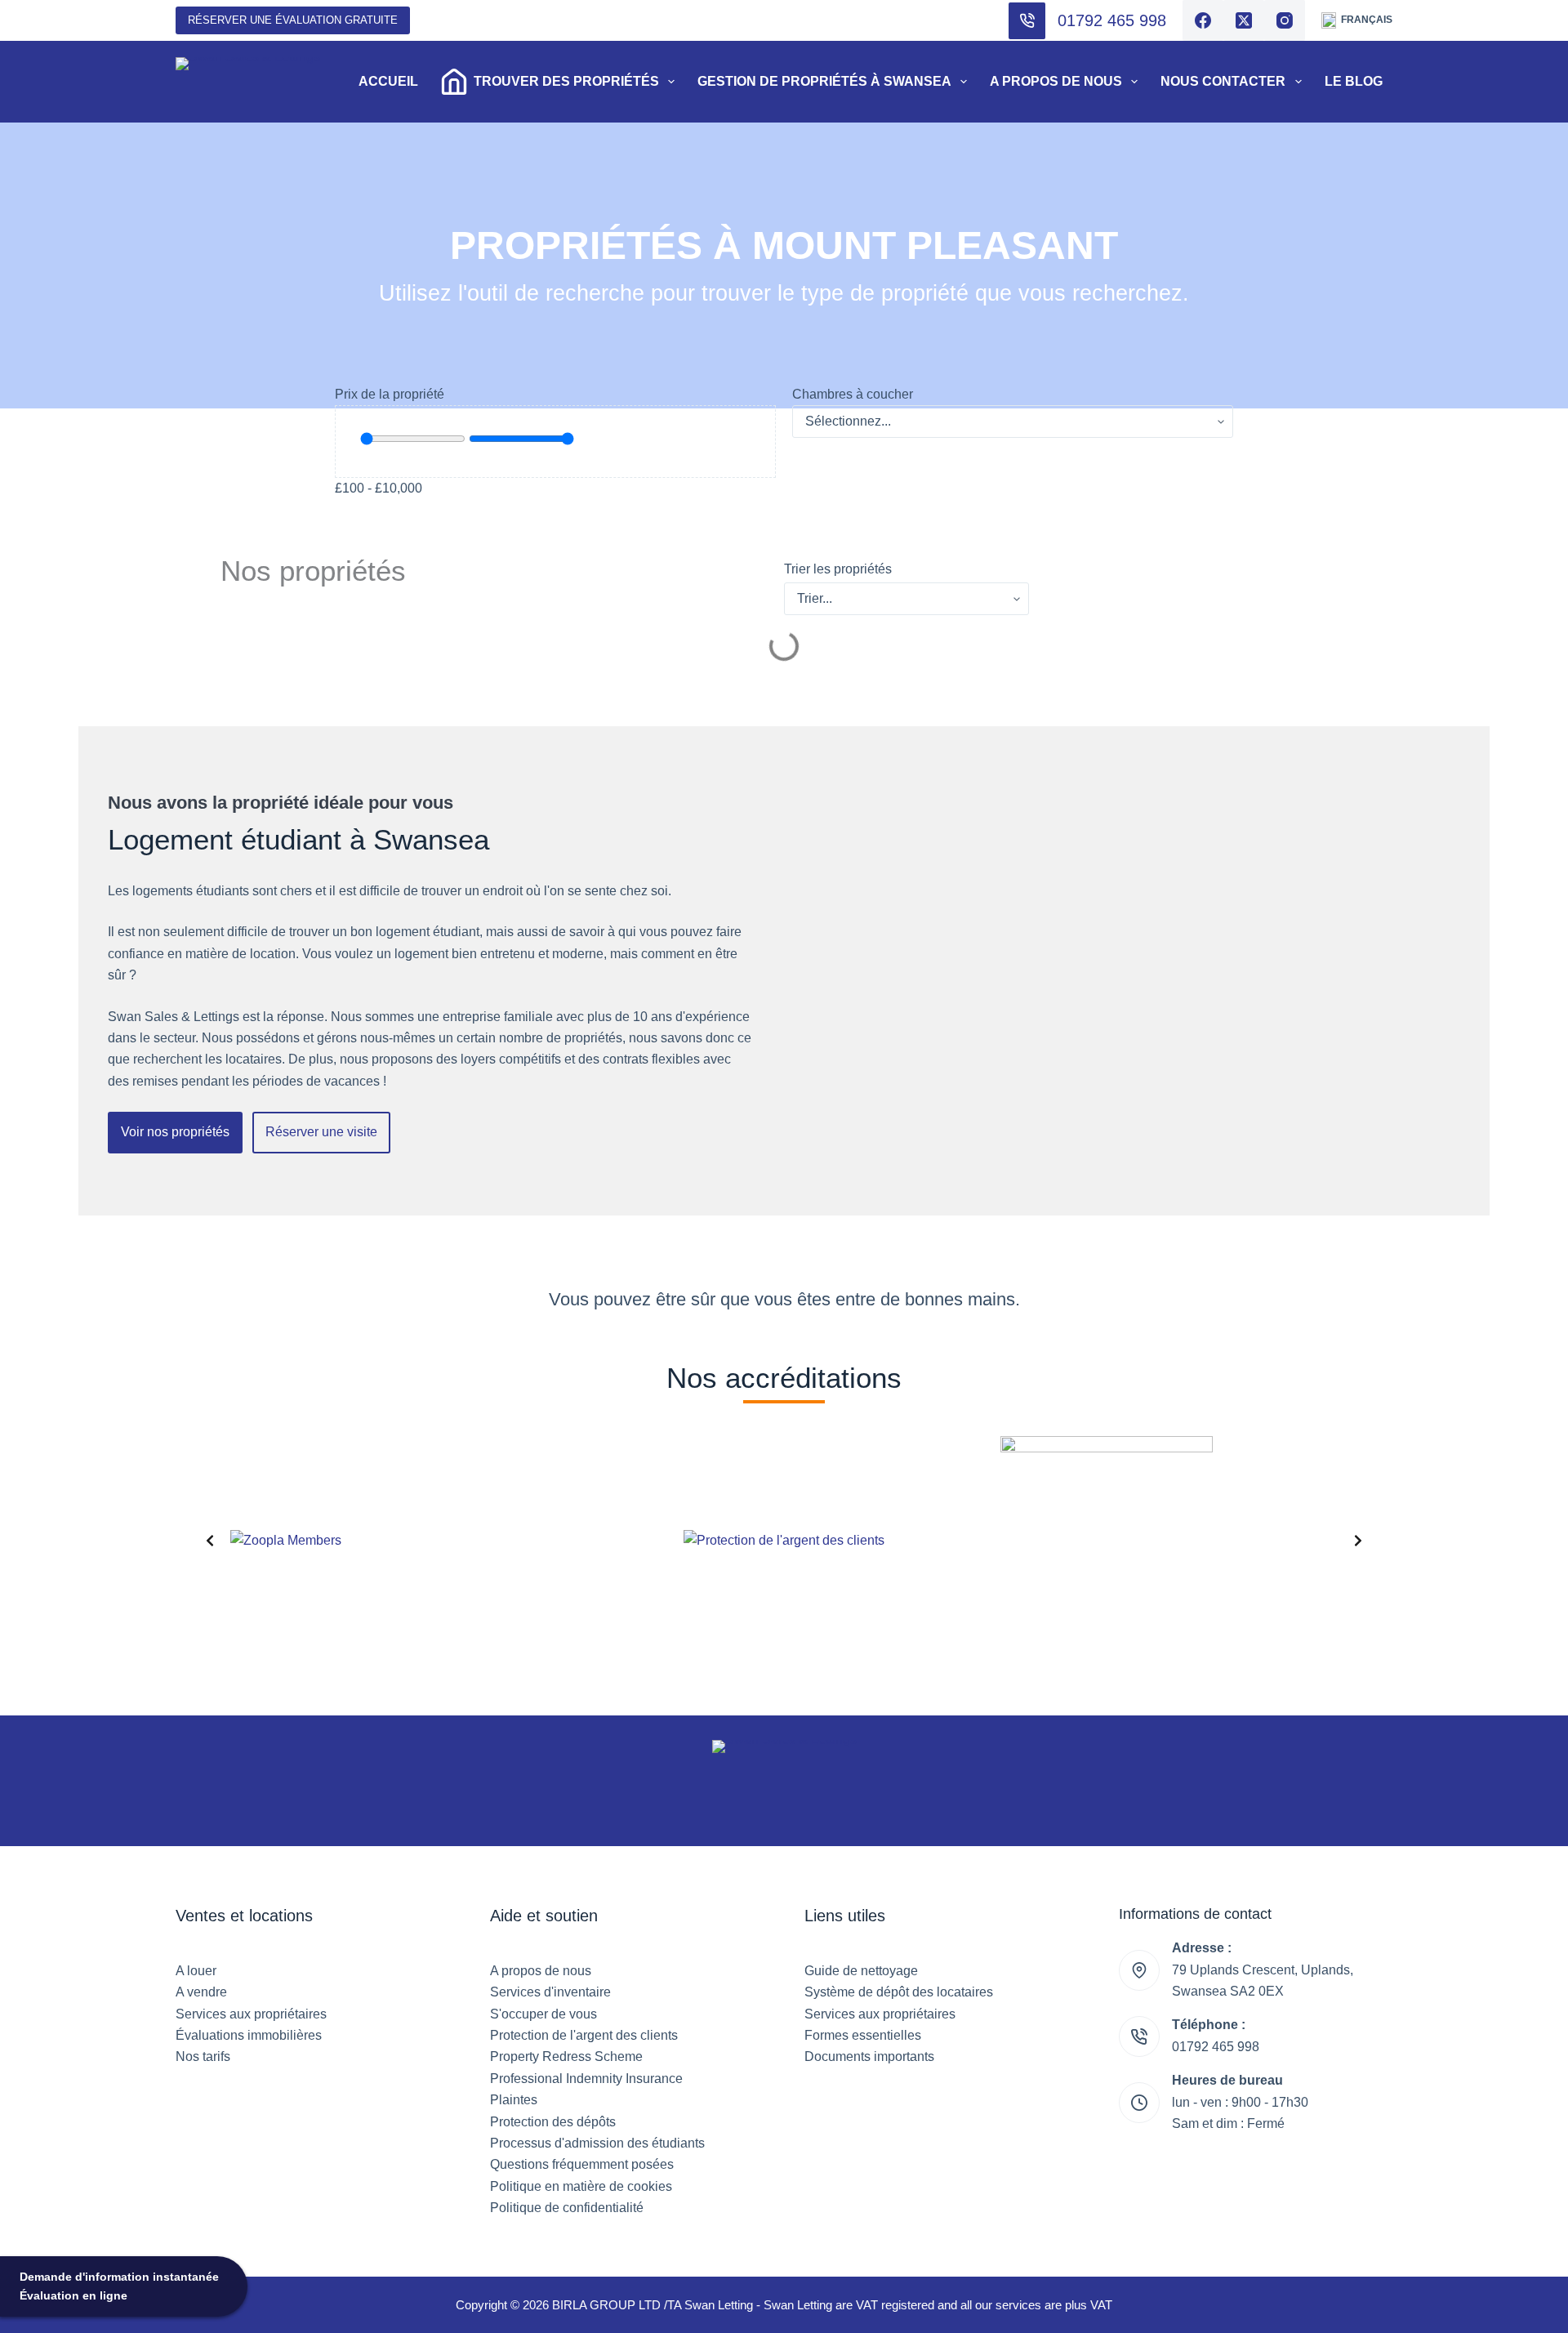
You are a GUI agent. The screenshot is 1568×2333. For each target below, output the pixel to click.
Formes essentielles (863, 2035)
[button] (1357, 20)
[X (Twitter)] (1244, 20)
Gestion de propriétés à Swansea (824, 81)
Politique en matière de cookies (581, 2186)
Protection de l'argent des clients (584, 2035)
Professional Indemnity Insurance (586, 2079)
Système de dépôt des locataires (899, 1992)
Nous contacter (1223, 81)
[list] (784, 1541)
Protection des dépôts (553, 2122)
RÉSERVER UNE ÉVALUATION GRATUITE (293, 20)
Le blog (1354, 81)
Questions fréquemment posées (582, 2164)
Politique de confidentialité (567, 2208)
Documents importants (869, 2056)
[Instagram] (1285, 20)
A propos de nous (1056, 81)
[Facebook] (1203, 20)
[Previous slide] (210, 1541)
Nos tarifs (203, 2056)
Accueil (388, 81)
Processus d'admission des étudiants (597, 2143)
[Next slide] (1358, 1541)
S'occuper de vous (543, 2014)
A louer (196, 1971)
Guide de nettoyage (861, 1971)
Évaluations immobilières (249, 2035)
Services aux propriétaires (251, 2014)
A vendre (201, 1992)
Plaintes (514, 2100)
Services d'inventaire (550, 1992)
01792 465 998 (1112, 20)
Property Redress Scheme (566, 2056)
